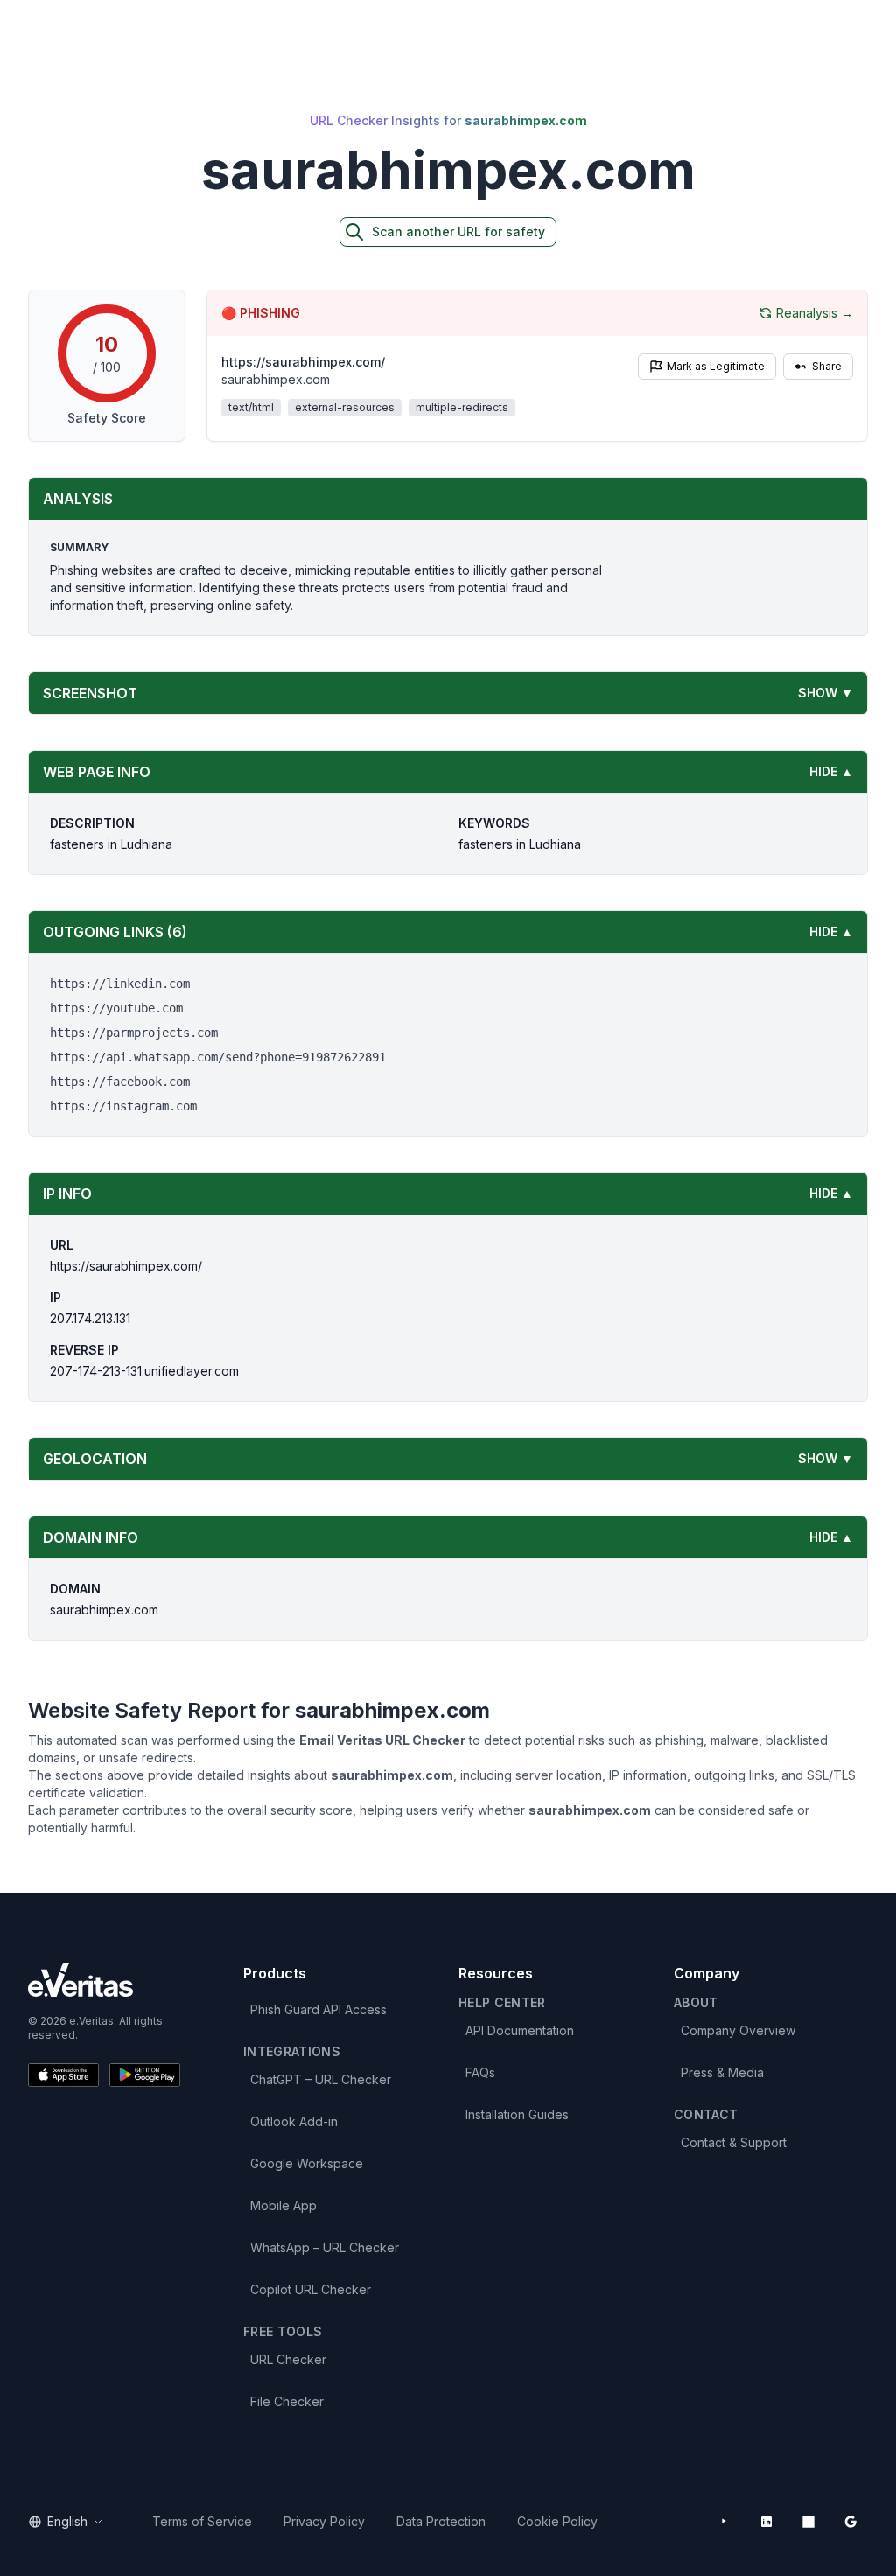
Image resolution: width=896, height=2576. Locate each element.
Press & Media (722, 2072)
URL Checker (288, 2359)
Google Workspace (307, 2163)
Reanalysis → (815, 313)
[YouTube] (724, 2522)
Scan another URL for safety (458, 231)
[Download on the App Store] (63, 2075)
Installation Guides (517, 2114)
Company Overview (738, 2030)
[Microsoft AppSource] (808, 2522)
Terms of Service (202, 2521)
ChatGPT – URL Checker (321, 2079)
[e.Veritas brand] (104, 1980)
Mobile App (283, 2205)
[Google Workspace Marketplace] (850, 2522)
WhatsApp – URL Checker (325, 2247)
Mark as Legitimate (716, 366)
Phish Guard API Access (318, 2009)
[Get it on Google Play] (145, 2075)
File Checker (287, 2401)
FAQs (480, 2072)
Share (827, 366)
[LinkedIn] (766, 2522)
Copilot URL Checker (311, 2289)
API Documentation (520, 2030)
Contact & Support (734, 2142)
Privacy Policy (324, 2521)
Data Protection (441, 2521)
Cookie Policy (557, 2521)
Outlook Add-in (294, 2121)
